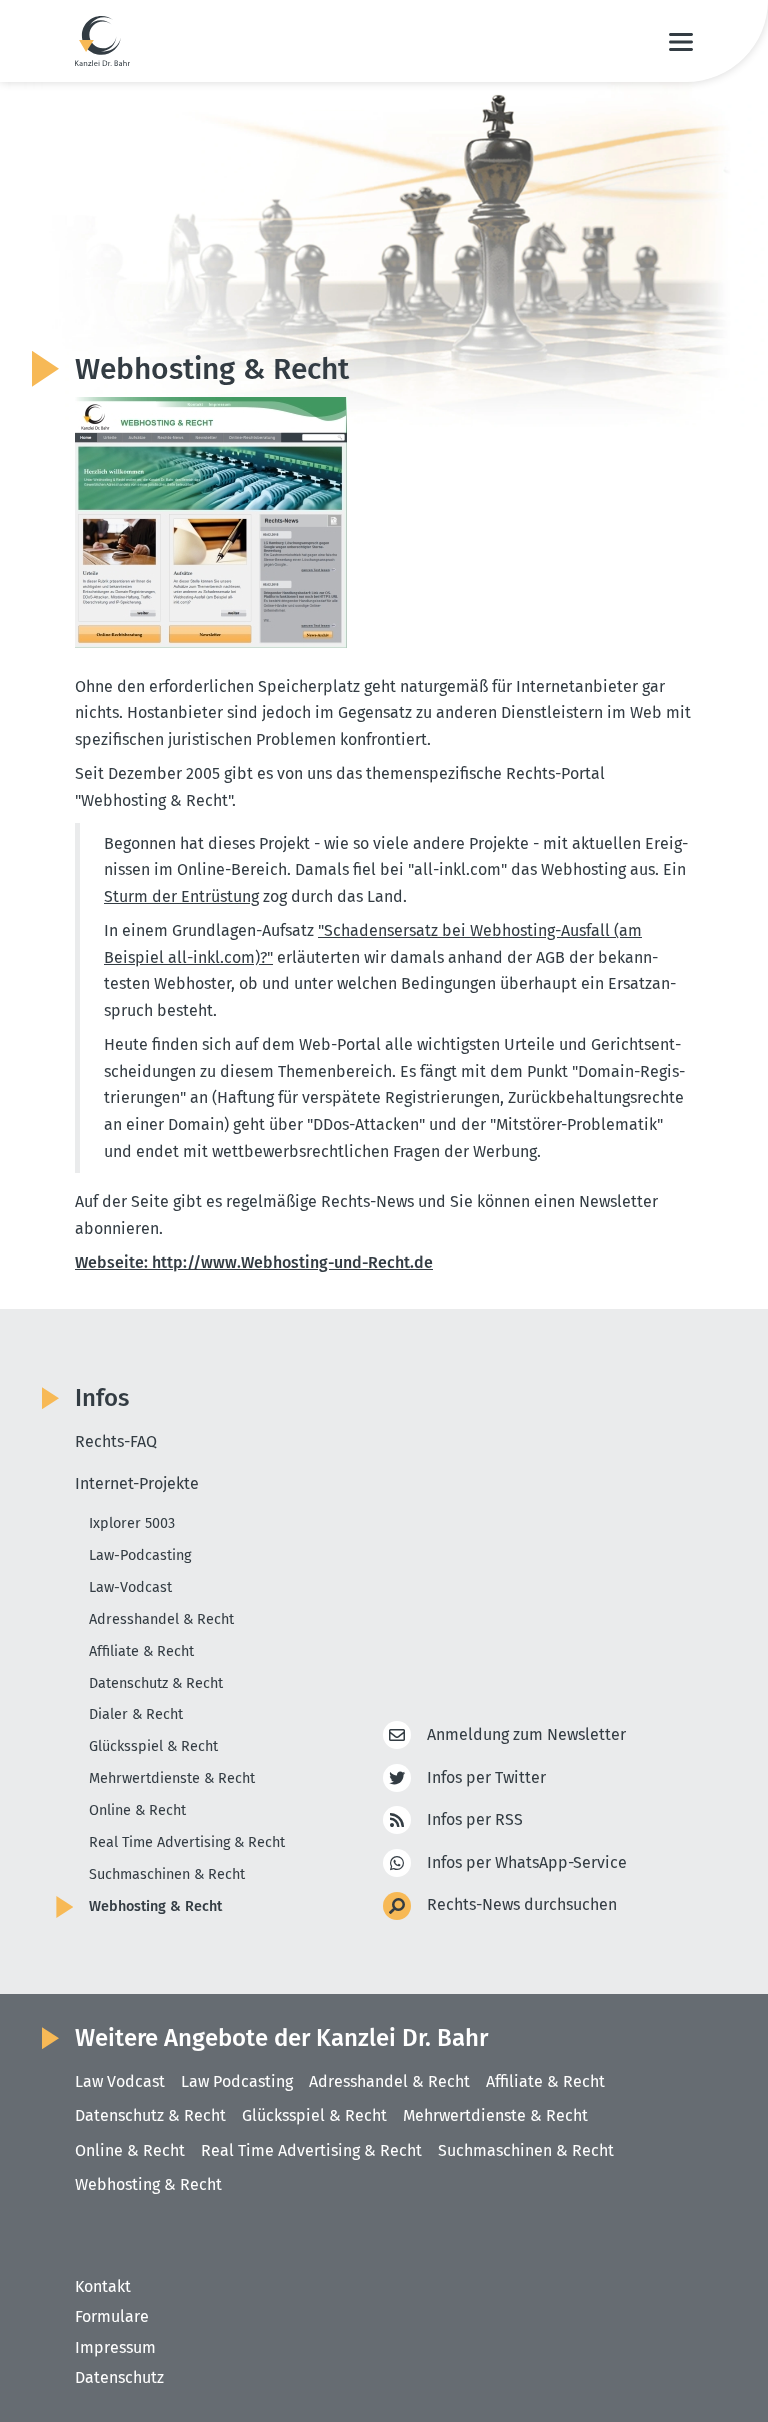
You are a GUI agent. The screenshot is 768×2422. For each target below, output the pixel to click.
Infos (102, 1398)
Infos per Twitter (486, 1777)
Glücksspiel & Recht (153, 1746)
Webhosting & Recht (155, 1906)
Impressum (115, 2347)
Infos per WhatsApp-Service (527, 1862)
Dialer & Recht (136, 1714)
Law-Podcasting (140, 1555)
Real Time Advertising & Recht (187, 1842)
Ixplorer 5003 (132, 1523)
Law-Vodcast (130, 1587)
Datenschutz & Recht (156, 1683)
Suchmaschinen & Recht (167, 1874)
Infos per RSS (475, 1819)
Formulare (112, 2316)
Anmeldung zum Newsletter (526, 1734)
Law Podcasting (237, 2081)
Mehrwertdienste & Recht (172, 1778)
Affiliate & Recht (141, 1651)
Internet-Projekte (137, 1483)
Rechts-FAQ (116, 1441)
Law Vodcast (120, 2081)
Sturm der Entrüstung (181, 896)
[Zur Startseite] (102, 41)
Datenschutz (119, 2377)
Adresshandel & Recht (161, 1619)
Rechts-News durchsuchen (522, 1904)
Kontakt (103, 2286)
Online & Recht (137, 1810)
